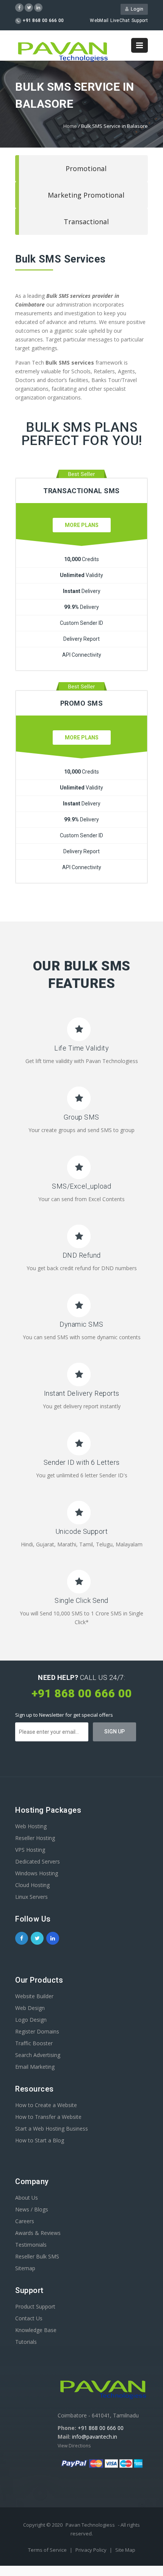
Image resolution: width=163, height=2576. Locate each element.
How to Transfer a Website (48, 2117)
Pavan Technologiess (90, 2525)
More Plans (82, 525)
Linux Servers (31, 1897)
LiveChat (120, 20)
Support (140, 20)
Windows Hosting (37, 1873)
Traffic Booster (34, 2043)
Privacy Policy (92, 2550)
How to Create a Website (46, 2105)
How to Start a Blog (40, 2140)
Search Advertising (38, 2055)
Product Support (35, 2306)
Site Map (125, 2550)
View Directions (74, 2446)
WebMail (99, 20)
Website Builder (34, 1996)
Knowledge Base (36, 2330)
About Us (27, 2198)
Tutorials (26, 2342)
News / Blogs (32, 2209)
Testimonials (31, 2245)
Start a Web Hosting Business (52, 2129)
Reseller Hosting (35, 1838)
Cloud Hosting (32, 1885)
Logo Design (31, 2020)
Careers (25, 2221)
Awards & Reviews (38, 2233)
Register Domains (37, 2031)
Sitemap (25, 2268)
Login (136, 9)
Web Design (30, 2008)
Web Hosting (31, 1826)
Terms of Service (48, 2550)
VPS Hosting (30, 1850)
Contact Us (29, 2318)
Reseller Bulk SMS (37, 2256)
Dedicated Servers (38, 1861)
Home (70, 126)
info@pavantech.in (95, 2437)
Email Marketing (35, 2067)
